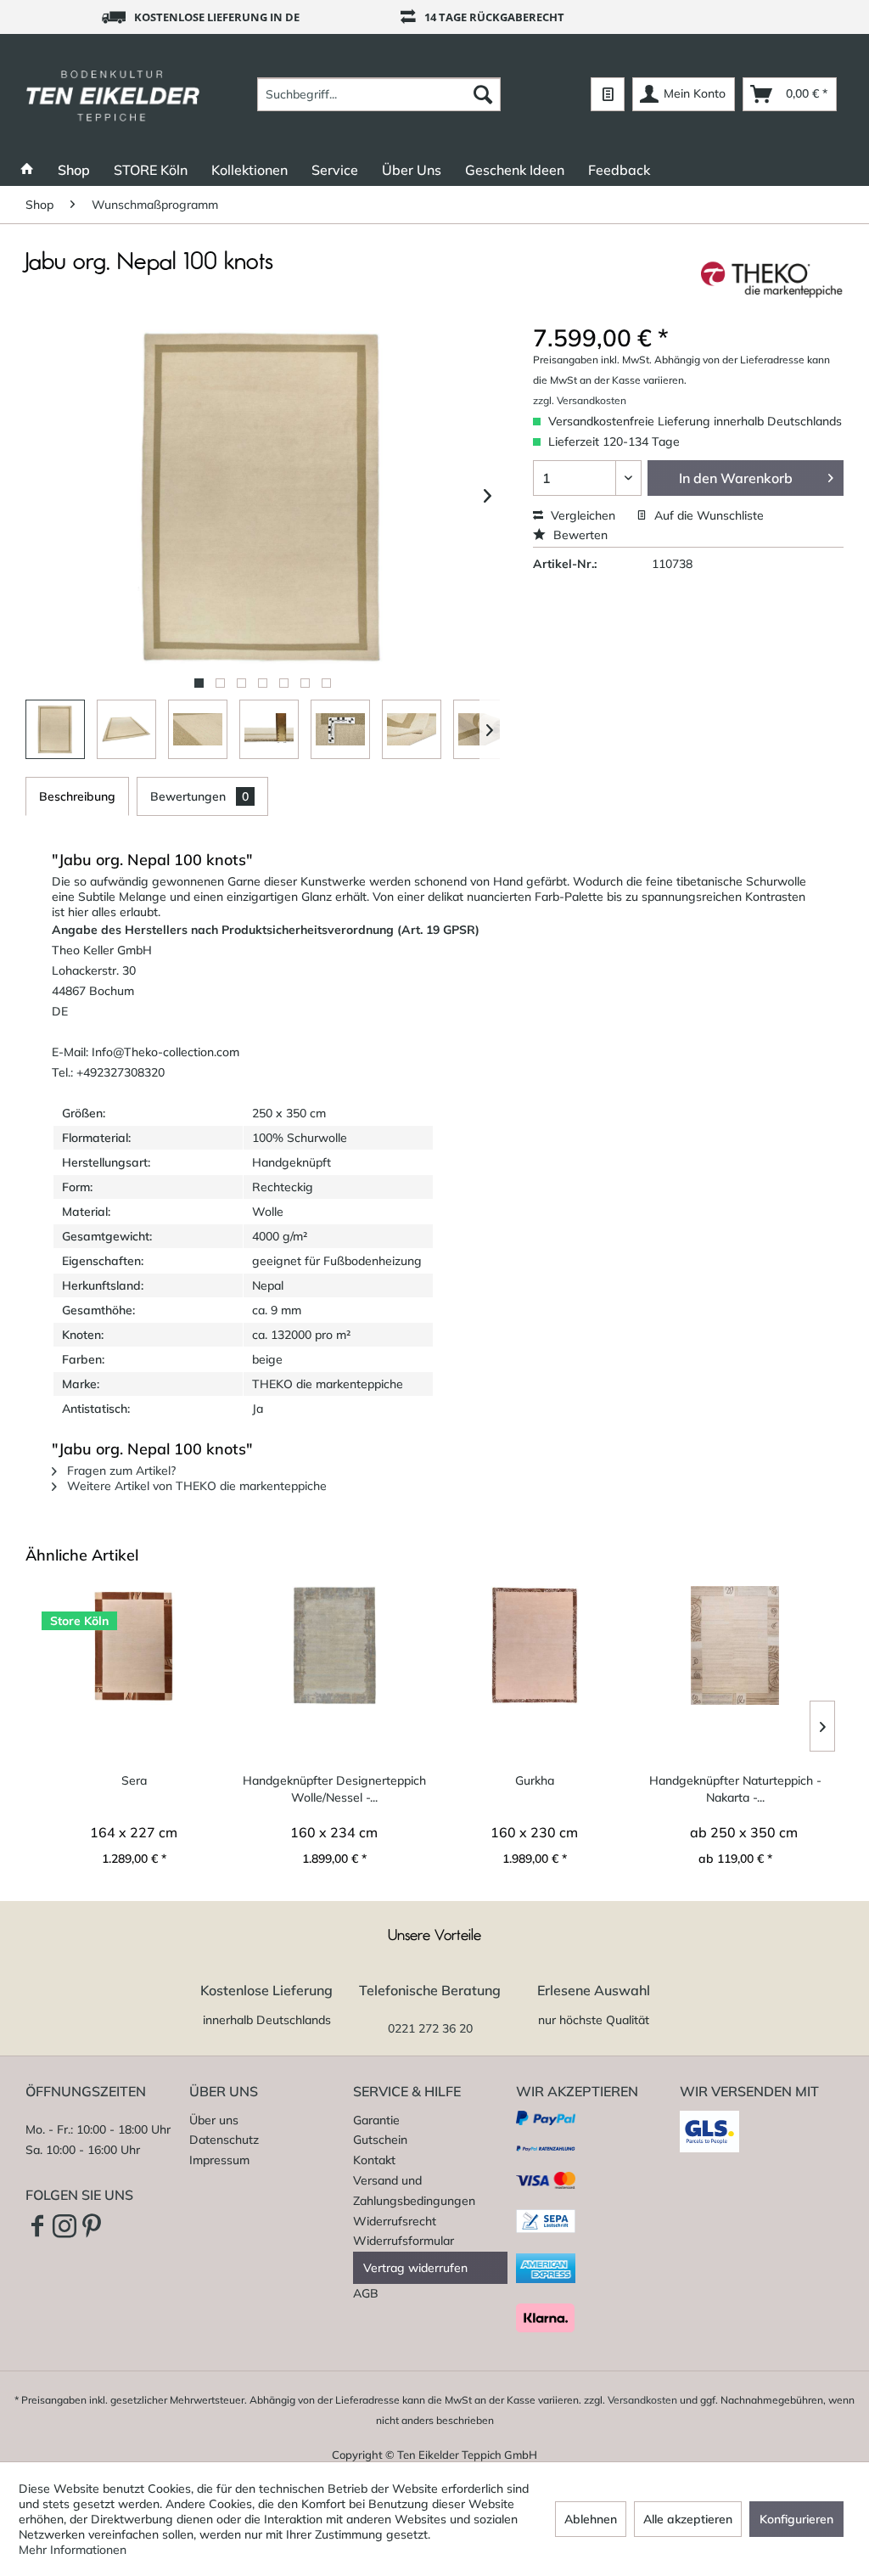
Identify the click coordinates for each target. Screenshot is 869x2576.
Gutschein (380, 2140)
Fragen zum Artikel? (120, 1471)
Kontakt (374, 2160)
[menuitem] (379, 94)
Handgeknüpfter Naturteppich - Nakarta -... (735, 1789)
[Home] (27, 170)
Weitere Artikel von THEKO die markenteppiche (195, 1486)
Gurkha (535, 1780)
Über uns (214, 2120)
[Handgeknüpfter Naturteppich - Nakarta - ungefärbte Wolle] (735, 1645)
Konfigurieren (796, 2519)
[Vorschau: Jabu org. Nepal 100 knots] (55, 729)
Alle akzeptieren (688, 2519)
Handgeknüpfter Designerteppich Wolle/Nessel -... (334, 1789)
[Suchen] (483, 94)
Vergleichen (581, 515)
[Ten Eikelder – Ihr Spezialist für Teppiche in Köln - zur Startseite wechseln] (113, 94)
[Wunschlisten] (608, 94)
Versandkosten (642, 2400)
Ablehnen (591, 2519)
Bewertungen (199, 796)
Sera (134, 1780)
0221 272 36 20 (430, 2028)
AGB (366, 2293)
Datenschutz (224, 2140)
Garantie (376, 2120)
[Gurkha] (535, 1645)
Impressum (219, 2160)
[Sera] (134, 1645)
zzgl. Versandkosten (580, 400)
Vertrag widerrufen (415, 2268)
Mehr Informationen (73, 2550)
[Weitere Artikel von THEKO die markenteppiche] (772, 279)
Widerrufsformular (404, 2241)
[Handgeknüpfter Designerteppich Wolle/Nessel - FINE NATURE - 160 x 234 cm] (334, 1645)
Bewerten (579, 535)
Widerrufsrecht (395, 2221)
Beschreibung (77, 796)
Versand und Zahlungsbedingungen (414, 2191)
